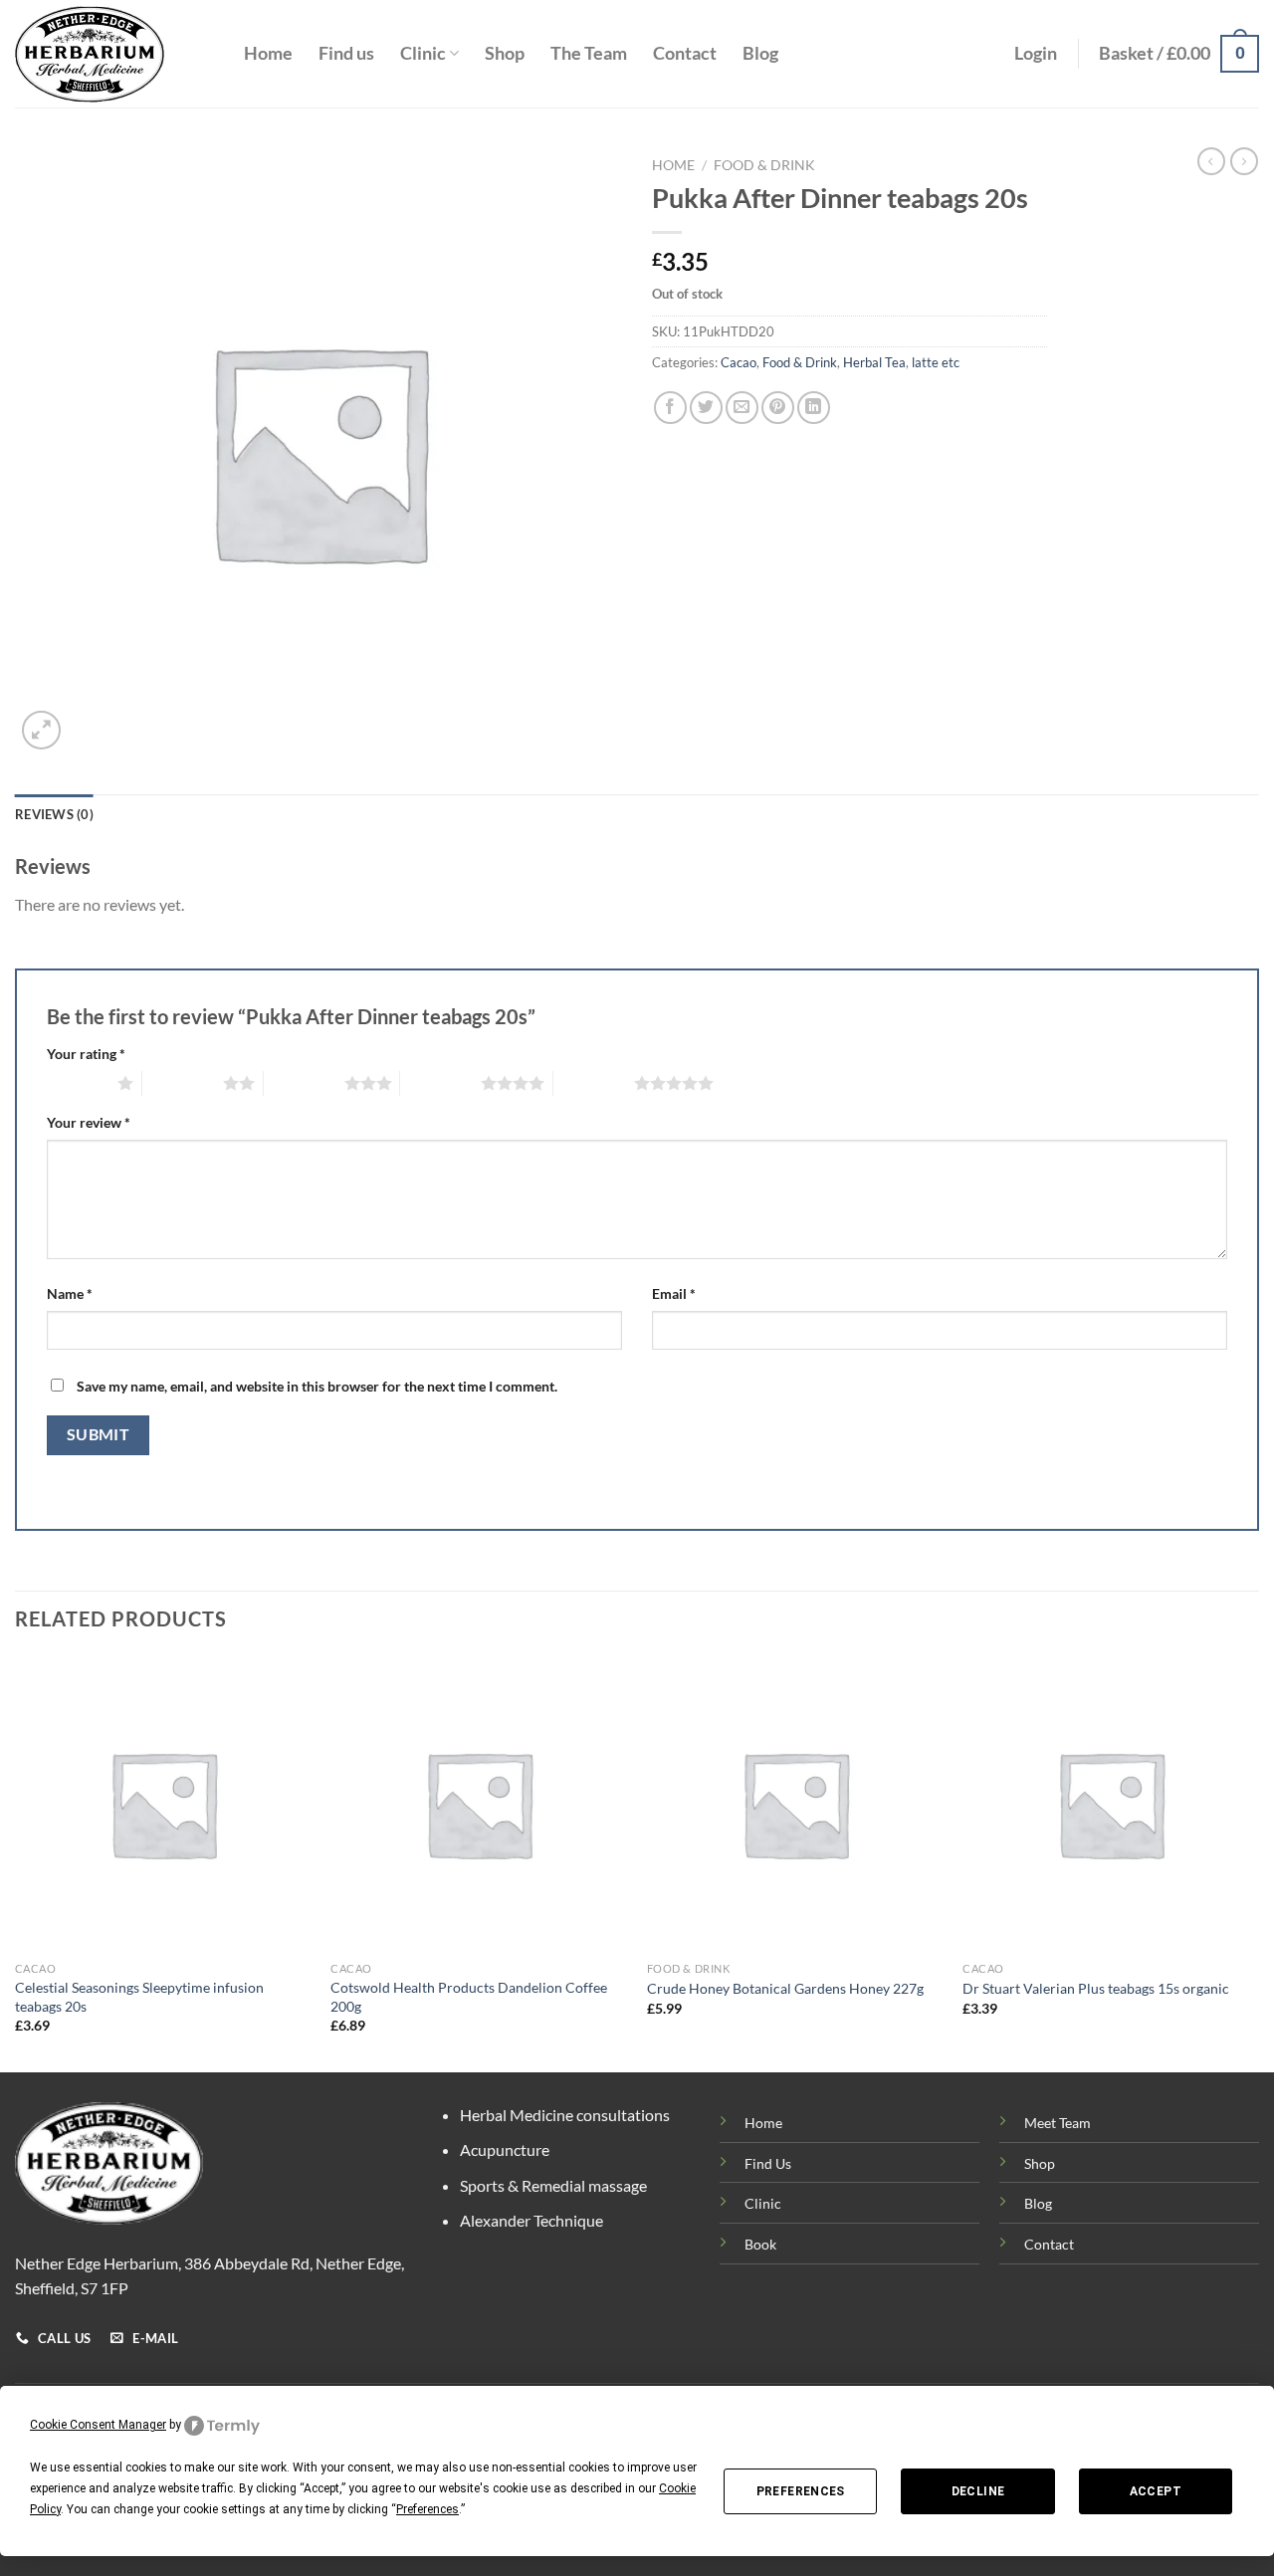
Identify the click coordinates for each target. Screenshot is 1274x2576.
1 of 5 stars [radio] (77, 1083)
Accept (1156, 2491)
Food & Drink (764, 165)
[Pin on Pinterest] (778, 408)
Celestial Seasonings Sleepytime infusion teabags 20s (139, 1997)
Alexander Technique (531, 2220)
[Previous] (16, 1862)
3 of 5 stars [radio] (304, 1083)
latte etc (936, 362)
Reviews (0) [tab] (54, 814)
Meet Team (1058, 2123)
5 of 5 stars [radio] (594, 1083)
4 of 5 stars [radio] (440, 1083)
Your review (89, 1122)
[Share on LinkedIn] (814, 408)
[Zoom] (41, 730)
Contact (685, 53)
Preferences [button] (427, 2509)
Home (268, 53)
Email (674, 1293)
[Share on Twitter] (706, 408)
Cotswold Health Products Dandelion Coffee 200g (469, 1997)
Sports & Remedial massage (553, 2185)
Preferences (801, 2491)
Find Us (768, 2163)
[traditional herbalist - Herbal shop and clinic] (114, 54)
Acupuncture (505, 2149)
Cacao (739, 362)
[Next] (1258, 1862)
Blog (760, 53)
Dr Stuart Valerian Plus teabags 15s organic (1096, 1988)
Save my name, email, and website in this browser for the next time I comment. (317, 1386)
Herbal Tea (874, 362)
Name (70, 1293)
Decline (978, 2491)
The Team (589, 53)
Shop (505, 53)
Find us (346, 53)
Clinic (423, 53)
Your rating (86, 1054)
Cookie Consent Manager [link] (98, 2425)
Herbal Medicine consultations (565, 2115)
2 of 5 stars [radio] (183, 1083)
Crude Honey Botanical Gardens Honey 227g (785, 1988)
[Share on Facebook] (670, 408)
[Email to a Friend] (742, 408)
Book (760, 2244)
